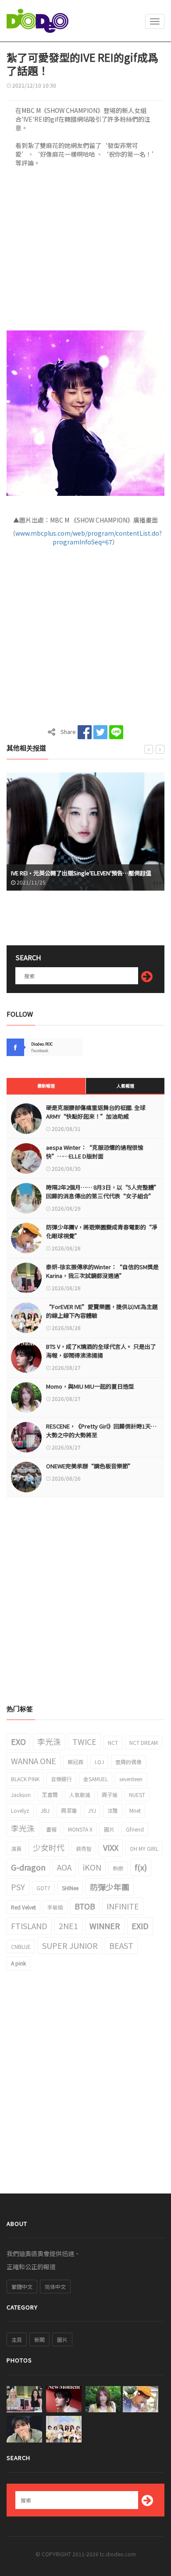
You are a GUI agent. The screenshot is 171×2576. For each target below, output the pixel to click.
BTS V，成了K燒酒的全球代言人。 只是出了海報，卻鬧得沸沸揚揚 (101, 1351)
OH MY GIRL (144, 1848)
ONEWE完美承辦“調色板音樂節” (90, 1466)
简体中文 (55, 2286)
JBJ (45, 1810)
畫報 (51, 1829)
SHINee (70, 1888)
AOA (64, 1867)
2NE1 (68, 1926)
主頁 (17, 2339)
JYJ (92, 1810)
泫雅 (113, 1810)
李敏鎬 (55, 1907)
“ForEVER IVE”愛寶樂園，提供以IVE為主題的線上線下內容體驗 (102, 1311)
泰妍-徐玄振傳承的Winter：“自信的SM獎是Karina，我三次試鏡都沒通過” (102, 1271)
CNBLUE (21, 1946)
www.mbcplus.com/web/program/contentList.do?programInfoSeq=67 (89, 537)
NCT (113, 1742)
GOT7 (43, 1888)
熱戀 (118, 1868)
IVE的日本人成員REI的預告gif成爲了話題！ (70, 873)
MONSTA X (80, 1829)
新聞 (39, 2339)
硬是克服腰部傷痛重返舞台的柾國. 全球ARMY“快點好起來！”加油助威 (96, 1112)
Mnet (135, 1810)
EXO (18, 1741)
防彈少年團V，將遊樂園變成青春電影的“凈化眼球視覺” (102, 1231)
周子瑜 (110, 1795)
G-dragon (28, 1867)
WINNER (105, 1926)
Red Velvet (23, 1907)
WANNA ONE (34, 1761)
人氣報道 (125, 1086)
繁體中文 (22, 2286)
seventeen (131, 1779)
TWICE (84, 1741)
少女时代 (49, 1847)
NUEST (137, 1795)
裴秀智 (84, 1848)
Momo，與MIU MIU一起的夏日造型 (90, 1386)
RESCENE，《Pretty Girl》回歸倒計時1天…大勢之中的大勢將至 (101, 1430)
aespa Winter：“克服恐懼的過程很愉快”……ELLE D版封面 (95, 1152)
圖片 (109, 1829)
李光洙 (49, 1741)
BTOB (85, 1906)
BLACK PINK (25, 1779)
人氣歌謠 (80, 1795)
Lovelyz (20, 1810)
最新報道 (46, 1086)
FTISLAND (29, 1926)
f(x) (141, 1867)
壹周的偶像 (128, 1762)
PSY (18, 1887)
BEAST (121, 1945)
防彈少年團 (110, 1887)
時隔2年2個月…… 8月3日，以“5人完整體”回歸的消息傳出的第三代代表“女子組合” (103, 1191)
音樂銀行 (61, 1779)
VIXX (111, 1847)
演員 (16, 1848)
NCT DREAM (144, 1742)
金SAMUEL (96, 1779)
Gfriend (135, 1829)
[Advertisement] (85, 252)
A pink (18, 1963)
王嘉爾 (50, 1795)
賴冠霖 (75, 1762)
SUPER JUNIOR (70, 1945)
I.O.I (99, 1762)
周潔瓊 (69, 1810)
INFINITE (123, 1906)
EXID (140, 1926)
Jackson (21, 1795)
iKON (92, 1867)
